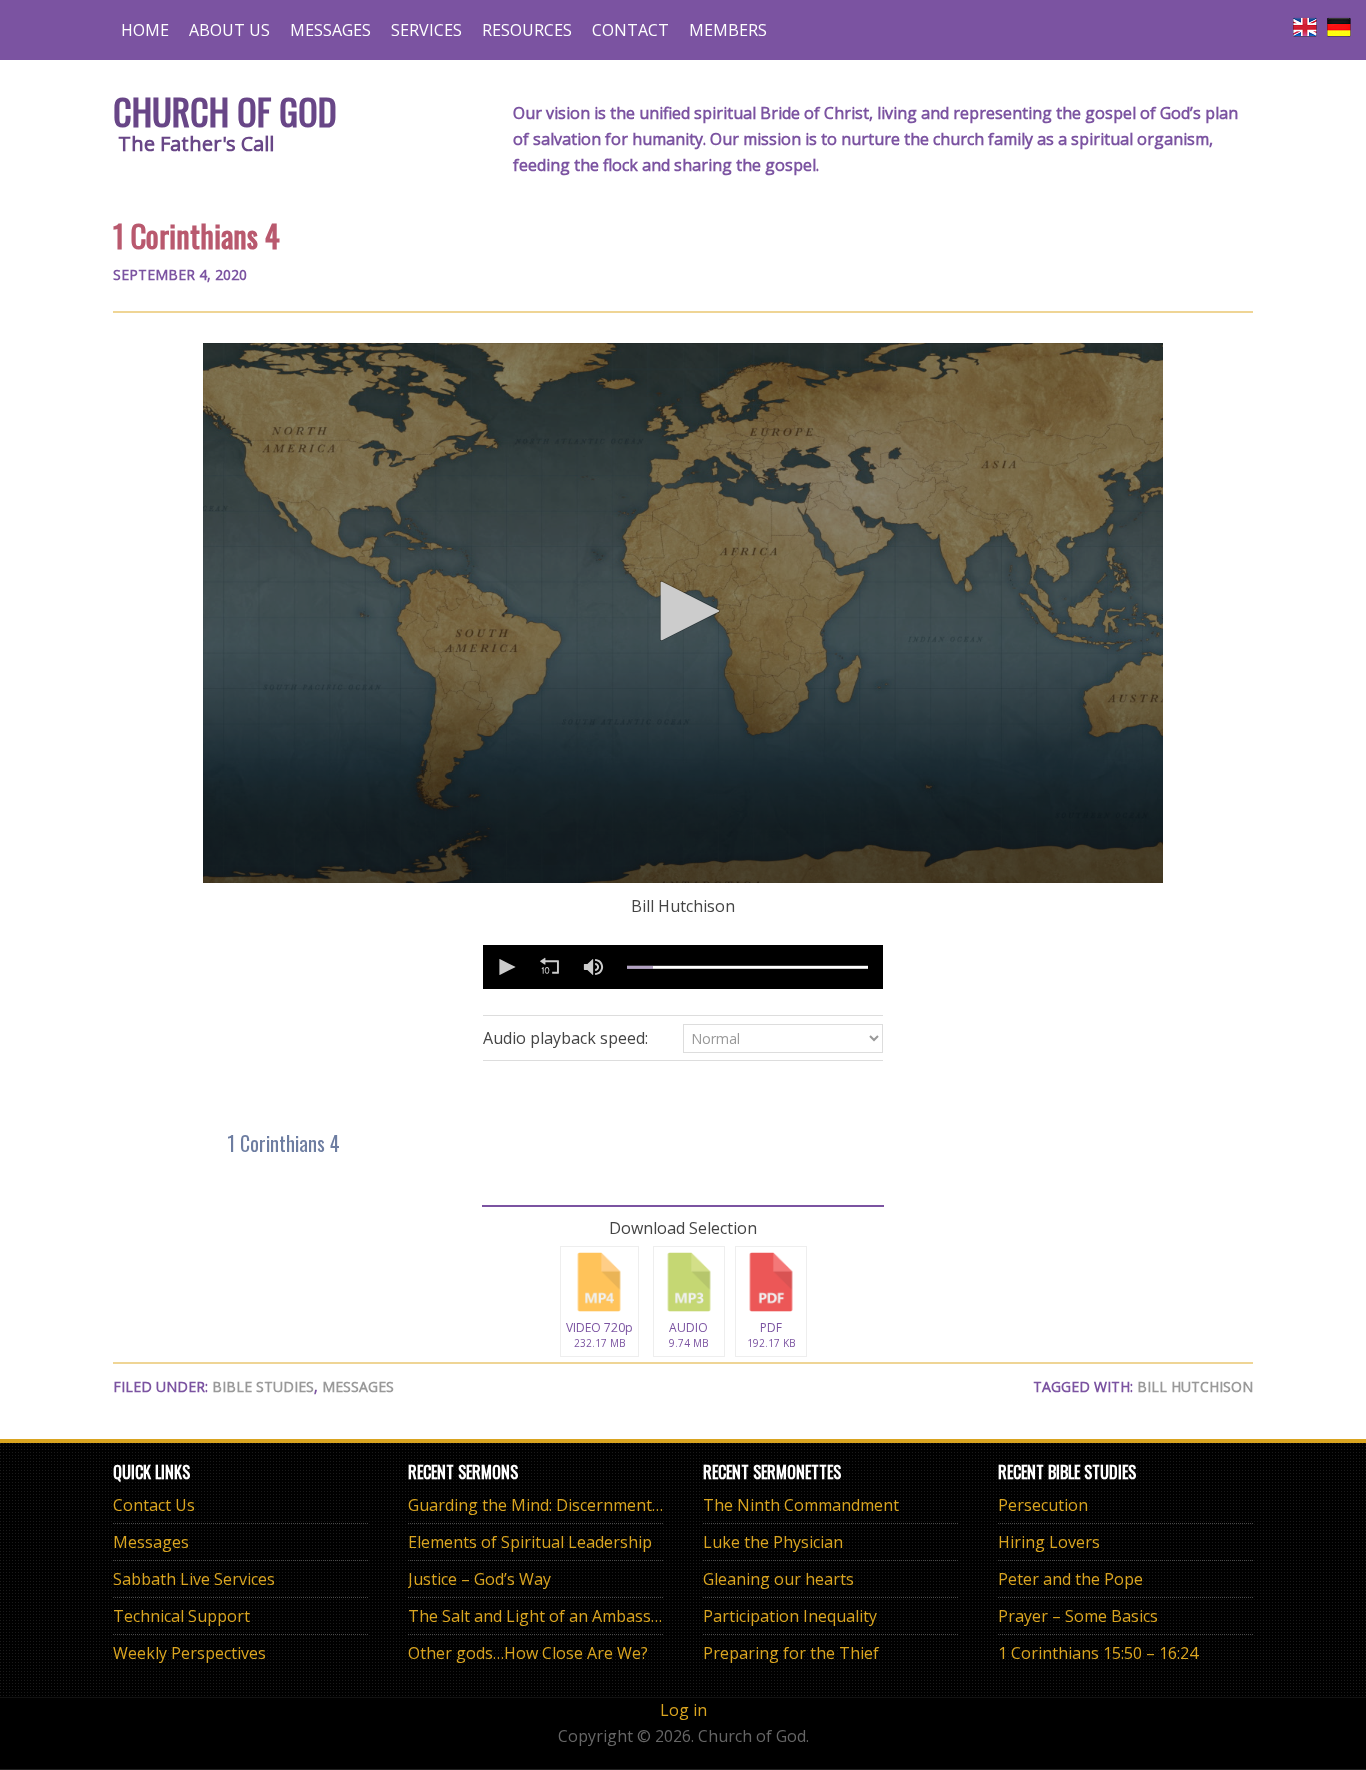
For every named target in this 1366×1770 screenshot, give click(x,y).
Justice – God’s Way (479, 1579)
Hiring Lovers (1049, 1542)
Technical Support (181, 1616)
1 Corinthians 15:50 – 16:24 (1098, 1653)
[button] (683, 611)
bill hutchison (1195, 1386)
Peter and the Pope (1070, 1579)
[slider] (747, 967)
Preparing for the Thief (791, 1653)
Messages (358, 1386)
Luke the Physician (773, 1542)
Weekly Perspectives (189, 1653)
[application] (683, 613)
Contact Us (154, 1505)
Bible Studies (263, 1386)
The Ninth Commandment (801, 1505)
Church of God (225, 110)
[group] (593, 967)
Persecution (1043, 1505)
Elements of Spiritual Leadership (530, 1542)
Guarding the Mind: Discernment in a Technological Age (616, 1505)
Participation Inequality (790, 1616)
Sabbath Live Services (194, 1579)
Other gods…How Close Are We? (528, 1653)
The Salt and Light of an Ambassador (547, 1616)
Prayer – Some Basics (1078, 1616)
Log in (683, 1710)
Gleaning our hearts (778, 1579)
